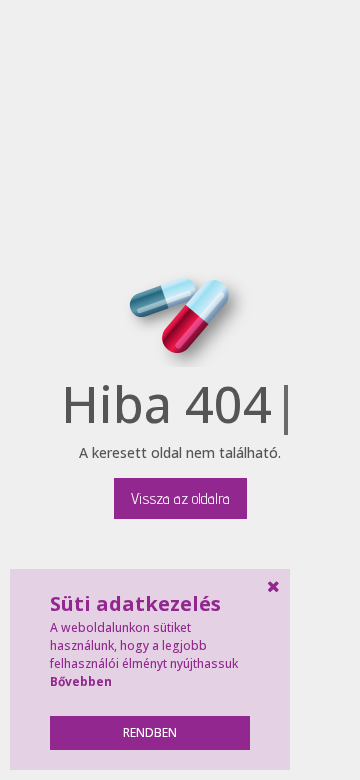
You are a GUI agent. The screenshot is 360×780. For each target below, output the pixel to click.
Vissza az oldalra (180, 498)
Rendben (150, 732)
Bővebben (81, 681)
